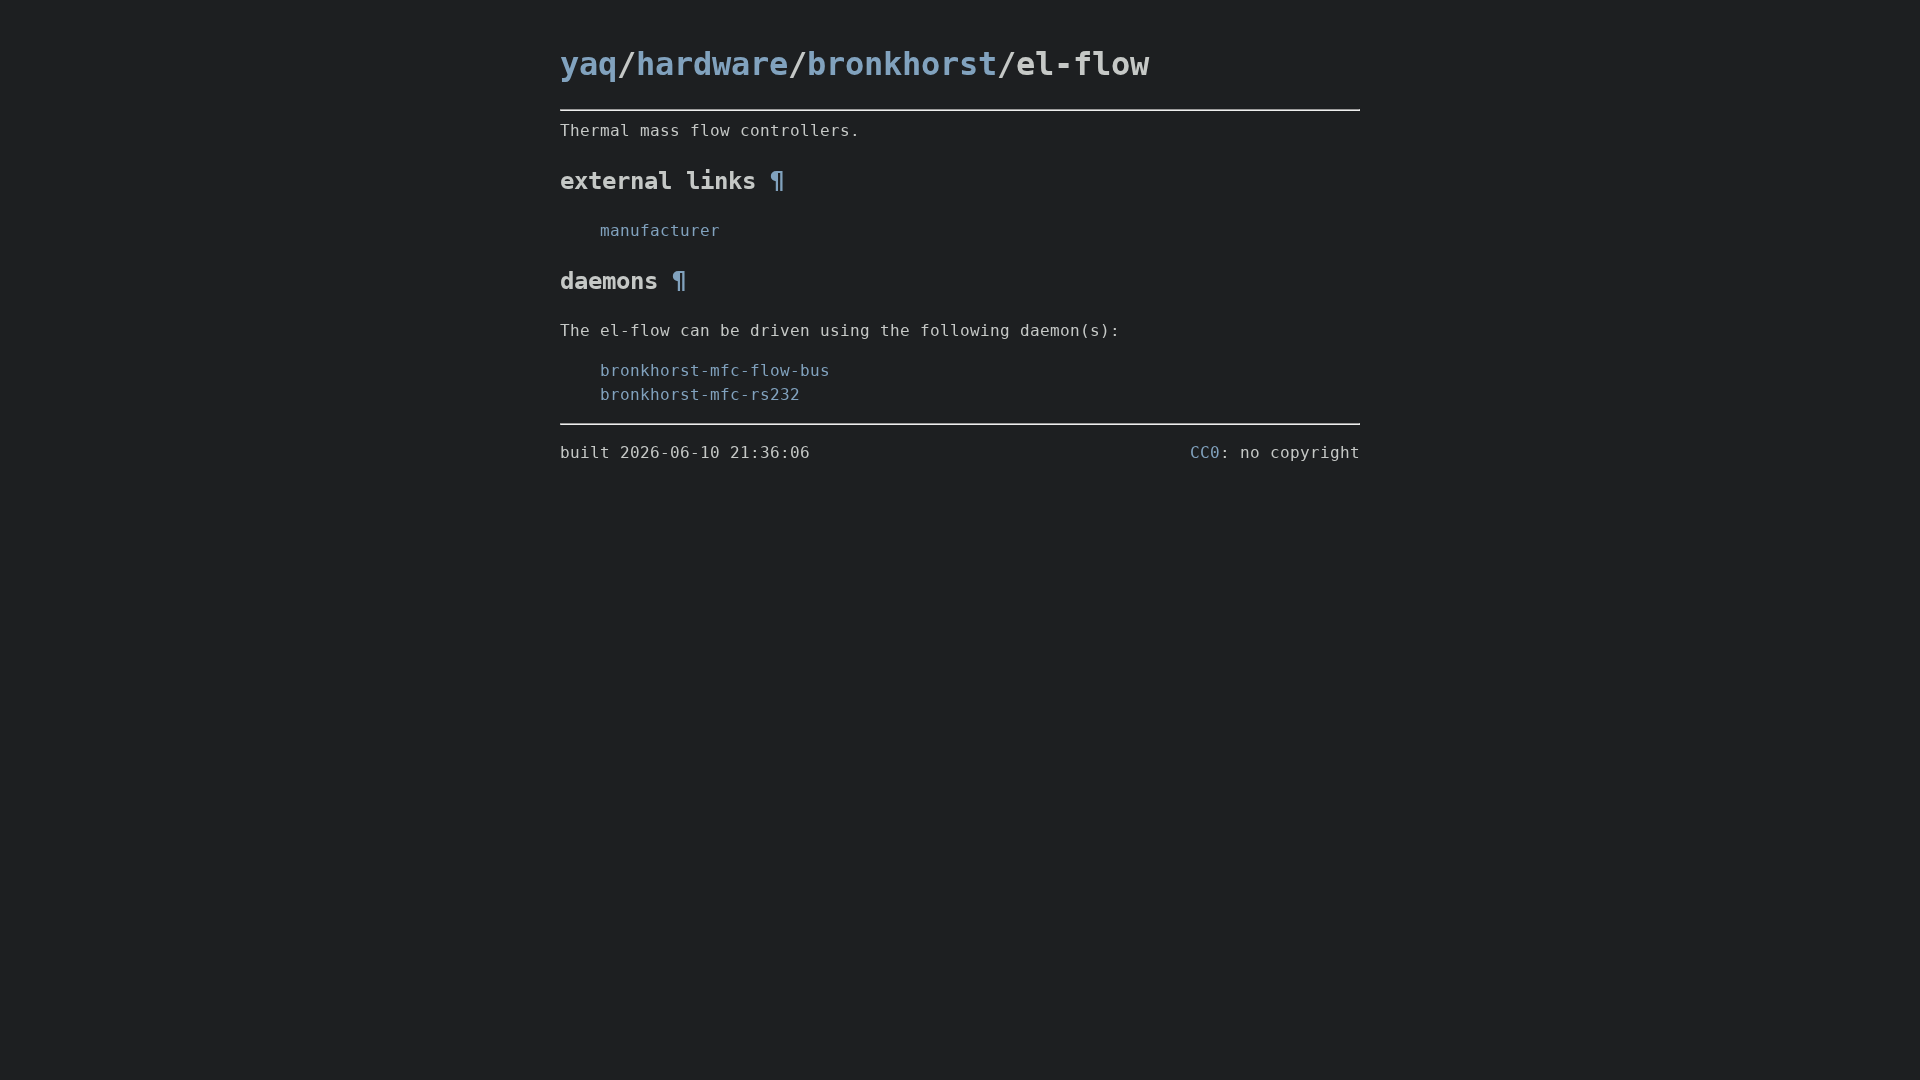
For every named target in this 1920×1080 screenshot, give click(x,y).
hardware (712, 64)
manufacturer (660, 230)
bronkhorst (902, 64)
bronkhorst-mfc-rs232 (700, 394)
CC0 (1205, 452)
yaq (588, 64)
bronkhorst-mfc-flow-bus (715, 370)
